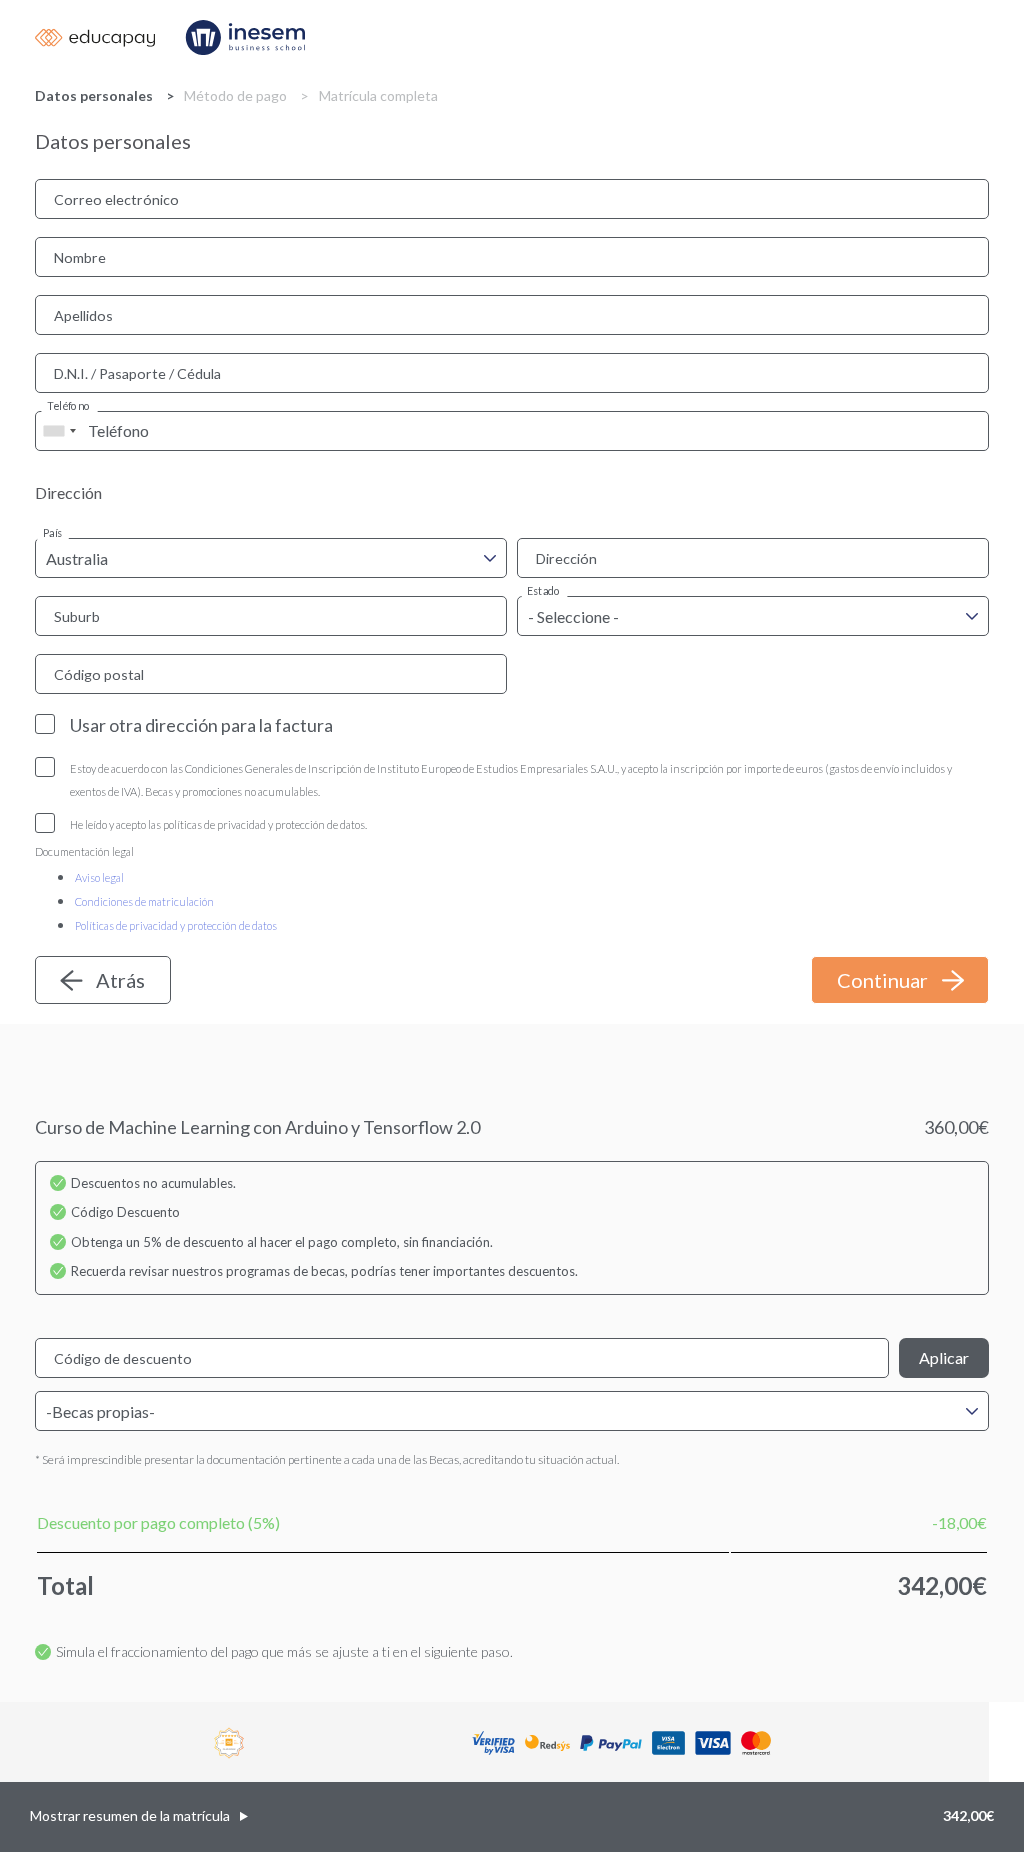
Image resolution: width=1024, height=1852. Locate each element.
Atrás (120, 980)
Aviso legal (99, 877)
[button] (512, 1817)
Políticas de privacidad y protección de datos (176, 925)
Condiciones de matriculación (144, 901)
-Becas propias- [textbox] (100, 1411)
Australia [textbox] (77, 558)
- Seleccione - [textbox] (573, 616)
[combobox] (59, 431)
